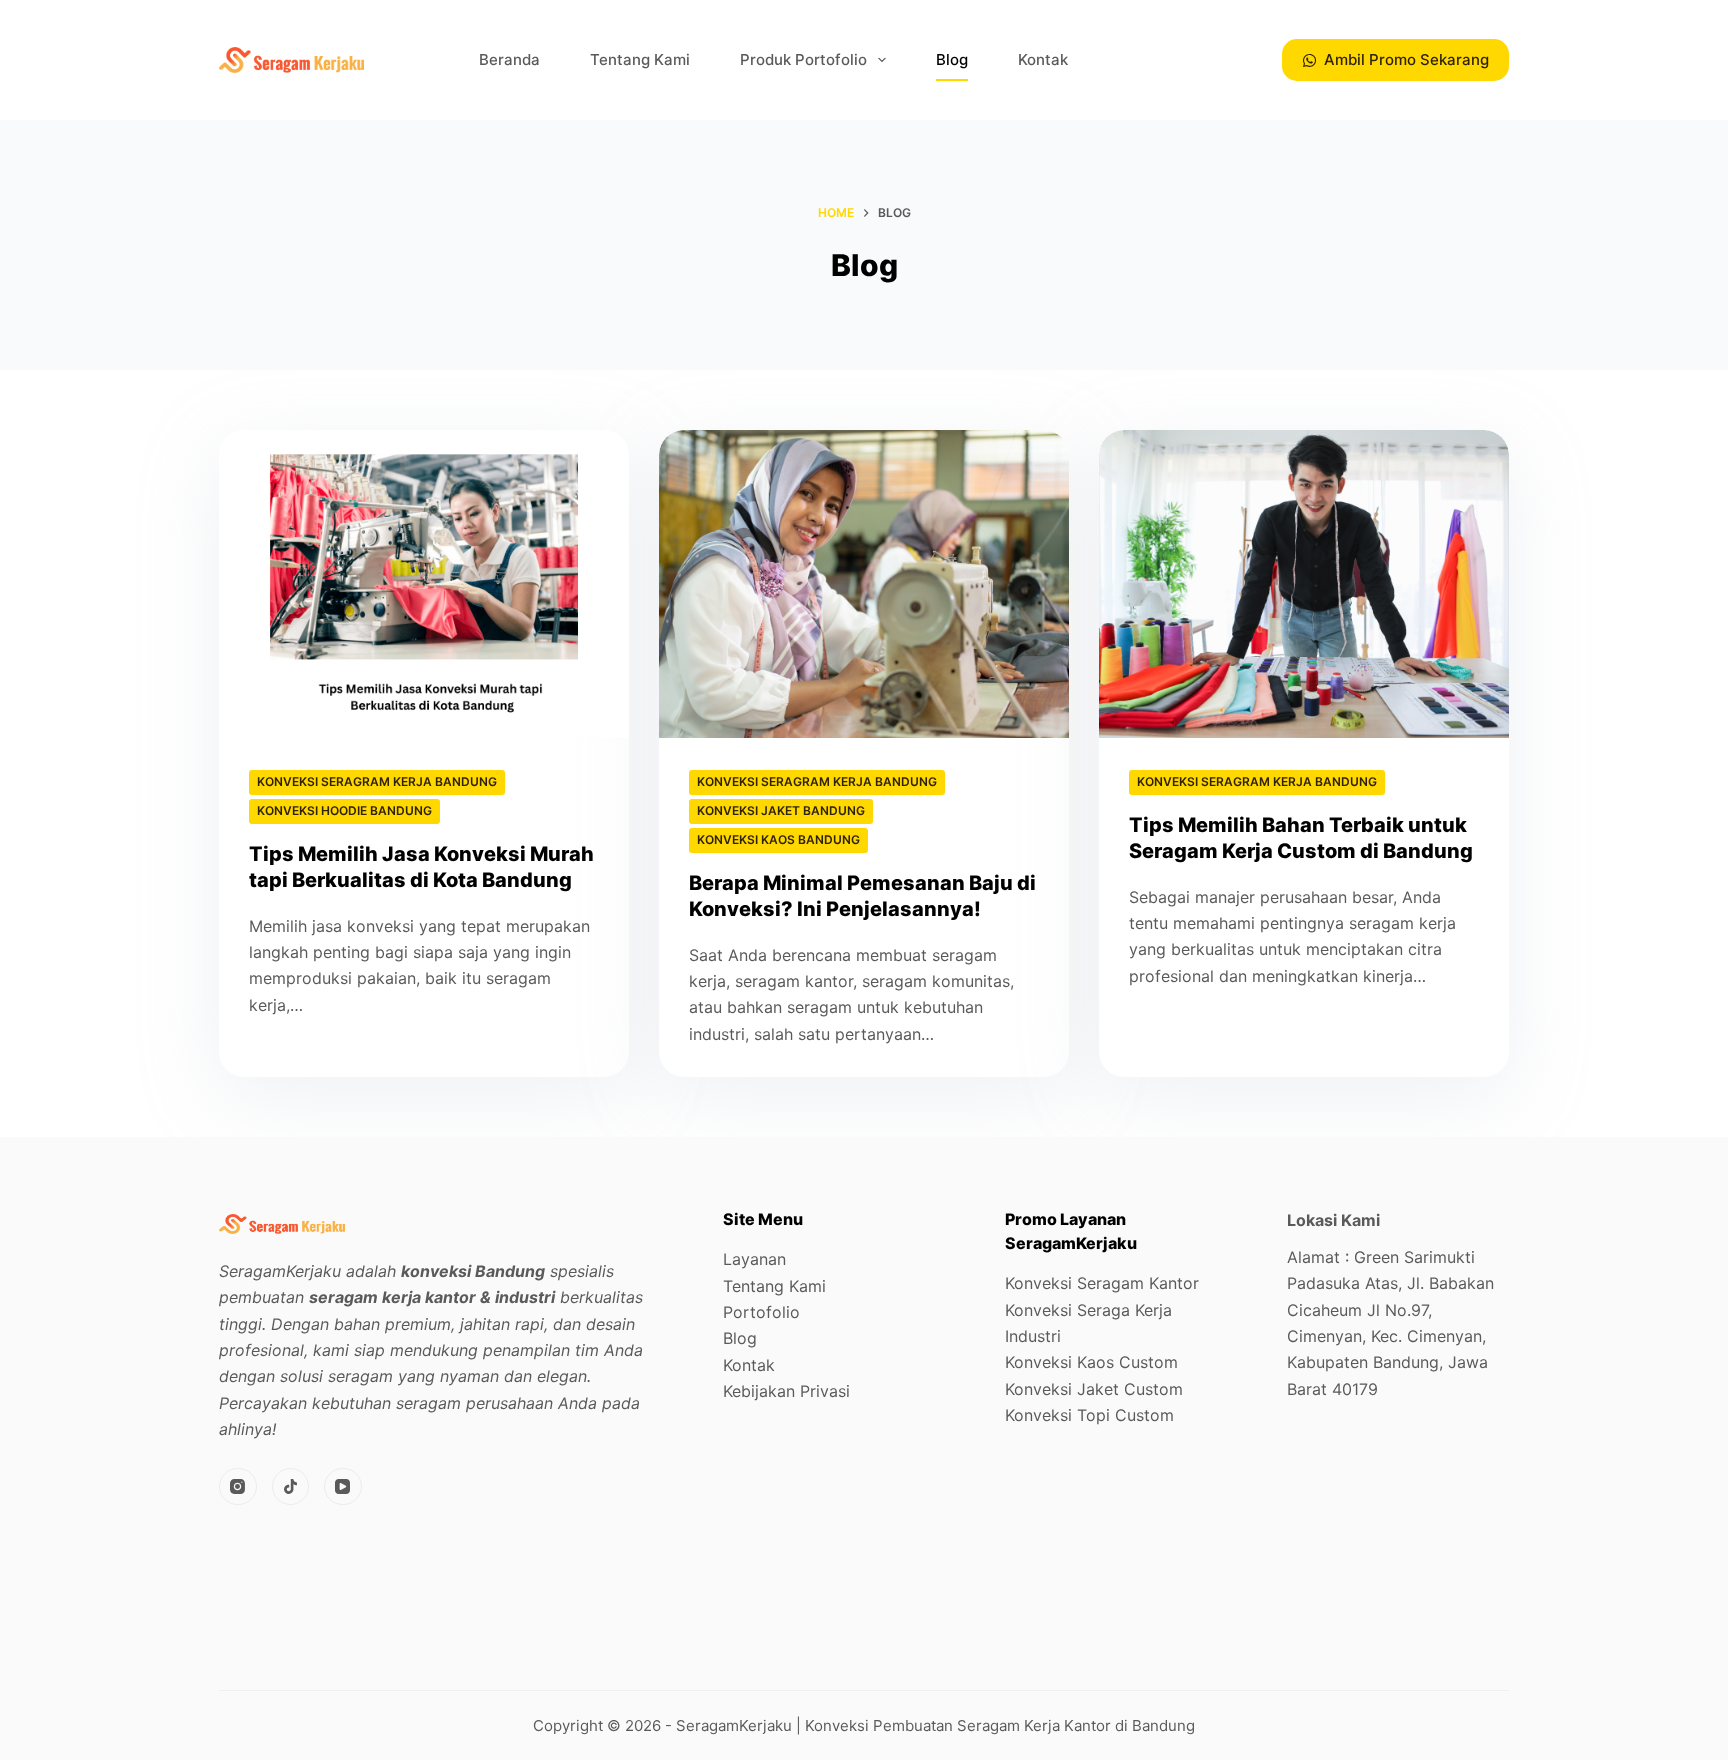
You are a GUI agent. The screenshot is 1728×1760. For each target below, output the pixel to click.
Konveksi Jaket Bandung (781, 810)
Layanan (754, 1259)
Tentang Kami (640, 59)
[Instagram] (238, 1487)
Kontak (1043, 59)
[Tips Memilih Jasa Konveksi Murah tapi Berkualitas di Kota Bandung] (424, 584)
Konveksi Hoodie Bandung (344, 810)
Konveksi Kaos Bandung (778, 839)
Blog (952, 59)
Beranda (509, 59)
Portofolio (761, 1312)
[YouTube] (343, 1487)
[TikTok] (291, 1487)
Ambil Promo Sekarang (1406, 59)
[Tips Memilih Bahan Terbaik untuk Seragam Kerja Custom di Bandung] (1304, 584)
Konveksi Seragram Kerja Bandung (377, 781)
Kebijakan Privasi (786, 1391)
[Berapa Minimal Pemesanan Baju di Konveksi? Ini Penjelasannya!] (864, 584)
